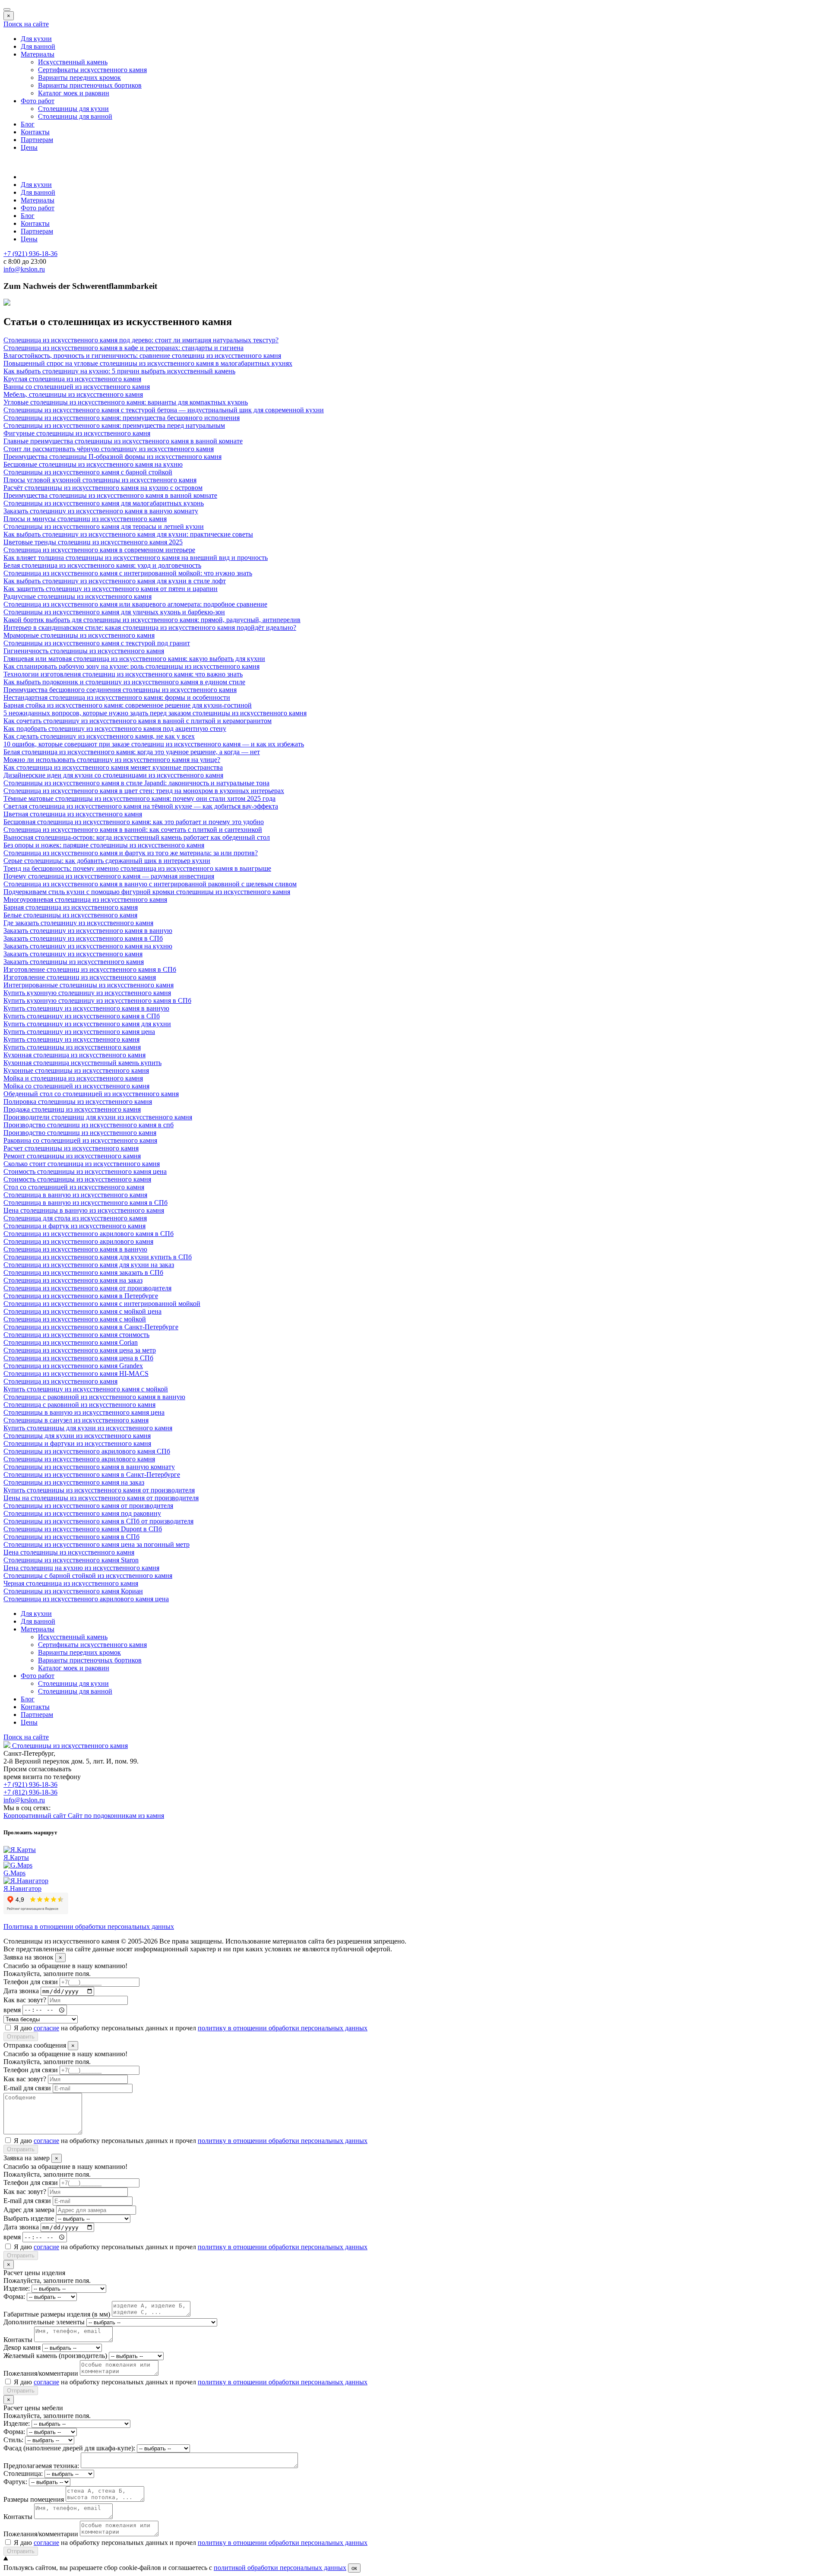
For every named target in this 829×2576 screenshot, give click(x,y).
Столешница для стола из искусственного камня (75, 1218)
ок (354, 2568)
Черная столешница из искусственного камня (71, 1583)
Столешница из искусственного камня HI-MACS (76, 1373)
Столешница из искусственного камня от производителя (87, 1288)
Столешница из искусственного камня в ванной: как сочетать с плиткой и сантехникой (133, 830)
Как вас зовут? (25, 2000)
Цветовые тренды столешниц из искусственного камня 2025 (93, 542)
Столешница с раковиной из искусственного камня (79, 1405)
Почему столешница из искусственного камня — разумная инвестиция (109, 876)
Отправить (21, 2037)
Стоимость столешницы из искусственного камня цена (85, 1171)
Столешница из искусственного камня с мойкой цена (82, 1311)
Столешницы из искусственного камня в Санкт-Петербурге (92, 1474)
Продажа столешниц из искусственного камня (72, 1109)
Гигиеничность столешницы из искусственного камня (84, 651)
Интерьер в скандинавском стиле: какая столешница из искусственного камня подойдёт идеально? (150, 627)
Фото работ (38, 101)
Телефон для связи (31, 1982)
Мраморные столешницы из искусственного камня (79, 635)
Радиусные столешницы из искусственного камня (78, 596)
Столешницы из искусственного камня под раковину (82, 1513)
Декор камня (22, 2347)
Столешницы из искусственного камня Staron (71, 1560)
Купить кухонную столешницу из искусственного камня (87, 993)
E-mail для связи (27, 2088)
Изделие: (17, 2288)
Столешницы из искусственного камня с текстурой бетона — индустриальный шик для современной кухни (164, 410)
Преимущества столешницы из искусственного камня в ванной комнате (110, 495)
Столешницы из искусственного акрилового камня (79, 1459)
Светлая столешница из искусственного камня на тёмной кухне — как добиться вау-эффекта (141, 806)
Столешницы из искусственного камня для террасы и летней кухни (104, 526)
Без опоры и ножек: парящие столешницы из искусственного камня (104, 845)
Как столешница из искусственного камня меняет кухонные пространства (113, 767)
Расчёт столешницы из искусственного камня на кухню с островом (103, 488)
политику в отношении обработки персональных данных (283, 2028)
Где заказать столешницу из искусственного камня (78, 923)
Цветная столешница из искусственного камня (73, 814)
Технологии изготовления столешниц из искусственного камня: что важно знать (123, 674)
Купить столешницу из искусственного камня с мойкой (86, 1389)
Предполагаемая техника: (41, 2466)
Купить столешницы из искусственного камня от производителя (99, 1490)
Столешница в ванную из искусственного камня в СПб (85, 1203)
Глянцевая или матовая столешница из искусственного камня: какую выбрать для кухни (134, 659)
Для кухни (36, 39)
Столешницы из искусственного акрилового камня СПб (87, 1451)
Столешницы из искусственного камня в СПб (71, 1537)
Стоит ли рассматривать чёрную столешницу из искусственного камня (109, 449)
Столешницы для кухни (73, 109)
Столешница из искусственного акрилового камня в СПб (89, 1234)
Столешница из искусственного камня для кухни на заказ (89, 1265)
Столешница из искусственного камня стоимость (76, 1335)
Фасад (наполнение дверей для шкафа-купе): (69, 2448)
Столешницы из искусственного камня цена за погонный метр (97, 1544)
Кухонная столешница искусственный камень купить (82, 1063)
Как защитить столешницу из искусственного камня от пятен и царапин (111, 589)
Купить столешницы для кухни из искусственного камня (88, 1428)
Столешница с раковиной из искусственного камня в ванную (94, 1397)
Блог (28, 124)
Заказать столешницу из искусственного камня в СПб (83, 938)
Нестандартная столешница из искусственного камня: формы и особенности (117, 697)
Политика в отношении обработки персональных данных (89, 1926)
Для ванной (38, 46)
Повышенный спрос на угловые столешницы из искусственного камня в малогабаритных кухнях (148, 363)
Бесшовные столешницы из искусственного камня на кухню (93, 464)
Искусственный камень (73, 62)
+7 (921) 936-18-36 (30, 1784)
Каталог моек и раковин (74, 93)
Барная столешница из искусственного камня (71, 907)
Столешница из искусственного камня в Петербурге (81, 1296)
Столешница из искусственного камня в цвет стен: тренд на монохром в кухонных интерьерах (144, 791)
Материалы (38, 54)
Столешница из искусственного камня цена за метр (80, 1350)
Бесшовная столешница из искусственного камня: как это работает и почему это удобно (134, 822)
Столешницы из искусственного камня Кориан (73, 1591)
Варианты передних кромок (79, 77)
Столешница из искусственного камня (60, 1381)
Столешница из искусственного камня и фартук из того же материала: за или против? (131, 853)
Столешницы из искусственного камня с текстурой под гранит (97, 643)
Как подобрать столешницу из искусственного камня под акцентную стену (115, 729)
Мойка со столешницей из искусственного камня (76, 1086)
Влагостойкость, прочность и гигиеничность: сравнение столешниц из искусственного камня (142, 356)
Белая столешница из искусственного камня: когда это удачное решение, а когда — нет (132, 752)
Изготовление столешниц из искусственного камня (80, 977)
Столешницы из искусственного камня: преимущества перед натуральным (114, 425)
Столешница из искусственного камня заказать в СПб (83, 1272)
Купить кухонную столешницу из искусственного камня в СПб (97, 1000)
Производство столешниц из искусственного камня (80, 1133)
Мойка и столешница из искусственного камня (73, 1078)
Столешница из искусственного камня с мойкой (75, 1319)
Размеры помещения (34, 2499)
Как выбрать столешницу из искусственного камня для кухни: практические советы (128, 534)
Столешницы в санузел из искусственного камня (76, 1420)
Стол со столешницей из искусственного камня (74, 1187)
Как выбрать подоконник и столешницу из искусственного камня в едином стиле (124, 682)
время (12, 2009)
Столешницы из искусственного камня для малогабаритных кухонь (104, 503)
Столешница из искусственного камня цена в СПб (78, 1358)
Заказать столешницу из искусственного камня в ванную (88, 931)
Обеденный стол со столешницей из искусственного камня (91, 1094)
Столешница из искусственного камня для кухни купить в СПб (98, 1257)
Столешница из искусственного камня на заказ (73, 1280)
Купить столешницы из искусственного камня (72, 1047)
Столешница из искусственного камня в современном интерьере (99, 550)
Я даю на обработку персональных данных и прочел (191, 2028)
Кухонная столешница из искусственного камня (74, 1055)
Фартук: (15, 2482)
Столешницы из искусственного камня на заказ (74, 1482)
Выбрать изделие (29, 2218)
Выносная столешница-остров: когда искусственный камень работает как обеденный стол (137, 837)
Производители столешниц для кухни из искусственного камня (98, 1117)
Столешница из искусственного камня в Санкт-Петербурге (91, 1327)
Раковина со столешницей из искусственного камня (80, 1140)
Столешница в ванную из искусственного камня (75, 1195)
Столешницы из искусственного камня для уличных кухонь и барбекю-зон (114, 612)
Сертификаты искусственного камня (92, 70)
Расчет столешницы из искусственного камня (71, 1148)
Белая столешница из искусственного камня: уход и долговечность (102, 565)
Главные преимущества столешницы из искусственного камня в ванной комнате (123, 441)
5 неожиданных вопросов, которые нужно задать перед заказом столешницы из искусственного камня (155, 713)
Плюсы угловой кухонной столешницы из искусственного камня (100, 480)
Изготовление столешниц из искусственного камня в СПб (90, 969)
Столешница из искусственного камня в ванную (75, 1249)
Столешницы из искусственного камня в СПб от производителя (98, 1521)
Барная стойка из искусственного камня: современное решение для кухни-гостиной (128, 705)
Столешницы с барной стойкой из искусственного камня (88, 1576)
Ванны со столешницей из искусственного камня (77, 387)
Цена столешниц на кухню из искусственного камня (81, 1568)
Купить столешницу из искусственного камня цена (79, 1032)
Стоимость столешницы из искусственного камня (77, 1179)
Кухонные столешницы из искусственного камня (76, 1070)
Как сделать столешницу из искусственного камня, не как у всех (99, 736)
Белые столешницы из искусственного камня (70, 915)
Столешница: (23, 2473)
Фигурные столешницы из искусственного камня (77, 433)
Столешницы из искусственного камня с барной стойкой (88, 472)
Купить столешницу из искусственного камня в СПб (82, 1016)
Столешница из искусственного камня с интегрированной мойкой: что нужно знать (128, 573)
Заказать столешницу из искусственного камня (73, 954)
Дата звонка (21, 1991)
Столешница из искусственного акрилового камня (78, 1241)
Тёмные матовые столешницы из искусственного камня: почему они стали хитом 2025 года (139, 798)
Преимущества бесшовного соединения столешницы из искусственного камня (120, 690)
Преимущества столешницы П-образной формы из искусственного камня (112, 457)
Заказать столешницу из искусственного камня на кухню (88, 946)
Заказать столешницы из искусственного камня (74, 962)
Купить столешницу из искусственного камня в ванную (86, 1008)
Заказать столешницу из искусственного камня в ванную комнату (101, 511)
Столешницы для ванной (75, 116)
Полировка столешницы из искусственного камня (78, 1102)
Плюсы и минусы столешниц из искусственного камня (85, 519)
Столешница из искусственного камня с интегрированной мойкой (102, 1304)
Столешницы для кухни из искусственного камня (77, 1436)
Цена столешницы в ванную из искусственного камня (84, 1210)
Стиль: (13, 2440)
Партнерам (37, 140)
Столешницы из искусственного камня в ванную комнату (89, 1467)
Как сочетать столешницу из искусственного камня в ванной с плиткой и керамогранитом (138, 721)
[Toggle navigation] (7, 9)
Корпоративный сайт (36, 1816)
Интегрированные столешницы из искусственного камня (89, 985)
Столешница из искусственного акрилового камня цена (86, 1599)
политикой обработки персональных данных (280, 2568)
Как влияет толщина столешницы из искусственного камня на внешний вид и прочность (136, 558)
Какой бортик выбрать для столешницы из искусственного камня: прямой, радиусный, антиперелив (152, 620)
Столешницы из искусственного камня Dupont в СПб (83, 1529)
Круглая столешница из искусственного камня (72, 379)
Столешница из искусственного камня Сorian (71, 1342)
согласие (46, 2028)
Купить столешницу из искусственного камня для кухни (87, 1024)
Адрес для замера (29, 2210)
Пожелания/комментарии (41, 2373)
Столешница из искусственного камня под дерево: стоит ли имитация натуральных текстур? (141, 340)
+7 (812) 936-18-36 (30, 1792)
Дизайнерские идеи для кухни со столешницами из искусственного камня (113, 775)
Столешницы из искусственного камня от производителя (88, 1506)
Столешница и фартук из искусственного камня (74, 1226)
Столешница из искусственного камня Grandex (73, 1366)
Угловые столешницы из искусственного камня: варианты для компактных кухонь (126, 402)
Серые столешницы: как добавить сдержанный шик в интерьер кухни (107, 861)
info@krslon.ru (24, 1800)
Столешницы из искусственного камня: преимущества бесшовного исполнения (122, 418)
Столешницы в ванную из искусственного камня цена (84, 1412)
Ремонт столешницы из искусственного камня (72, 1156)
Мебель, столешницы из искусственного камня (73, 394)
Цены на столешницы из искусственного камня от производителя (101, 1498)
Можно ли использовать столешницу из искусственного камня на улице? (112, 760)
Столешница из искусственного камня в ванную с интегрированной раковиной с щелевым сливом (150, 884)
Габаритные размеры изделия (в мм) (57, 2314)
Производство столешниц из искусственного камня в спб (89, 1125)
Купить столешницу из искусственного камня (71, 1039)
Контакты (35, 132)
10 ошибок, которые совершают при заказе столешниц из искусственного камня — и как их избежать (154, 744)
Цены (29, 147)
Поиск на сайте (26, 24)
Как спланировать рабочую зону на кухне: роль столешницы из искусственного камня (131, 666)
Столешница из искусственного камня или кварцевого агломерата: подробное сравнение (135, 604)
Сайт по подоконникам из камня (116, 1816)
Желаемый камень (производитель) (55, 2356)
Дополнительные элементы (44, 2322)
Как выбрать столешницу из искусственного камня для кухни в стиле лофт (115, 581)
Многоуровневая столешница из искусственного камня (85, 899)
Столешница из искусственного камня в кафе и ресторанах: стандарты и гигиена (123, 348)
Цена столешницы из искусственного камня (69, 1552)
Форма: (14, 2296)
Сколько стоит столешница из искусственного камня (82, 1164)
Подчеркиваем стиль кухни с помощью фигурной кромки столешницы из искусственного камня (147, 892)
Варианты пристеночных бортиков (90, 85)
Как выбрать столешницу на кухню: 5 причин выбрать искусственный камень (119, 371)
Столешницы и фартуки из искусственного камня (77, 1443)
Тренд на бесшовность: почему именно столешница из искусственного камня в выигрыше (137, 868)
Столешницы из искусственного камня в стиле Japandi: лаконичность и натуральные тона (136, 783)
